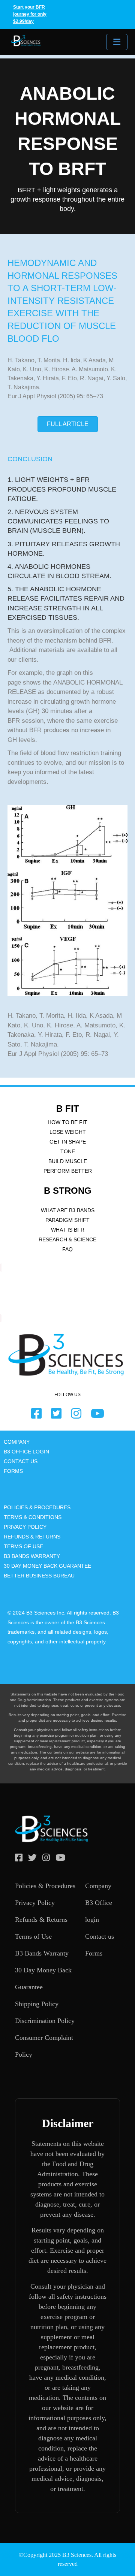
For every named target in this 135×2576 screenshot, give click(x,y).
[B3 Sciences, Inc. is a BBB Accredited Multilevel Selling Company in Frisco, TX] (11, 1293)
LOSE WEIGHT (68, 1132)
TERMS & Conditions (33, 1517)
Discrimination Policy (45, 2021)
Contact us (100, 1936)
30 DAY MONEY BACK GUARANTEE (47, 1566)
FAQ (67, 1249)
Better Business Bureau (39, 1576)
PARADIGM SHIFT (67, 1220)
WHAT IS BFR (68, 1230)
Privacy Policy (25, 1527)
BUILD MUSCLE (68, 1161)
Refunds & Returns (41, 1920)
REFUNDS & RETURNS (32, 1537)
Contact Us (21, 1461)
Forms (94, 1953)
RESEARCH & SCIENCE (67, 1239)
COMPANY (17, 1442)
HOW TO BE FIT (67, 1122)
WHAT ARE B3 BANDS (68, 1210)
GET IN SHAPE (68, 1142)
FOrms (13, 1471)
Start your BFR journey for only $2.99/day (30, 14)
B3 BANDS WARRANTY (32, 1556)
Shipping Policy (37, 2004)
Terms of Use (23, 1546)
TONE (68, 1151)
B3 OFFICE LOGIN (26, 1452)
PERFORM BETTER (68, 1171)
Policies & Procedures (37, 1507)
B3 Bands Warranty (42, 1953)
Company (98, 1886)
